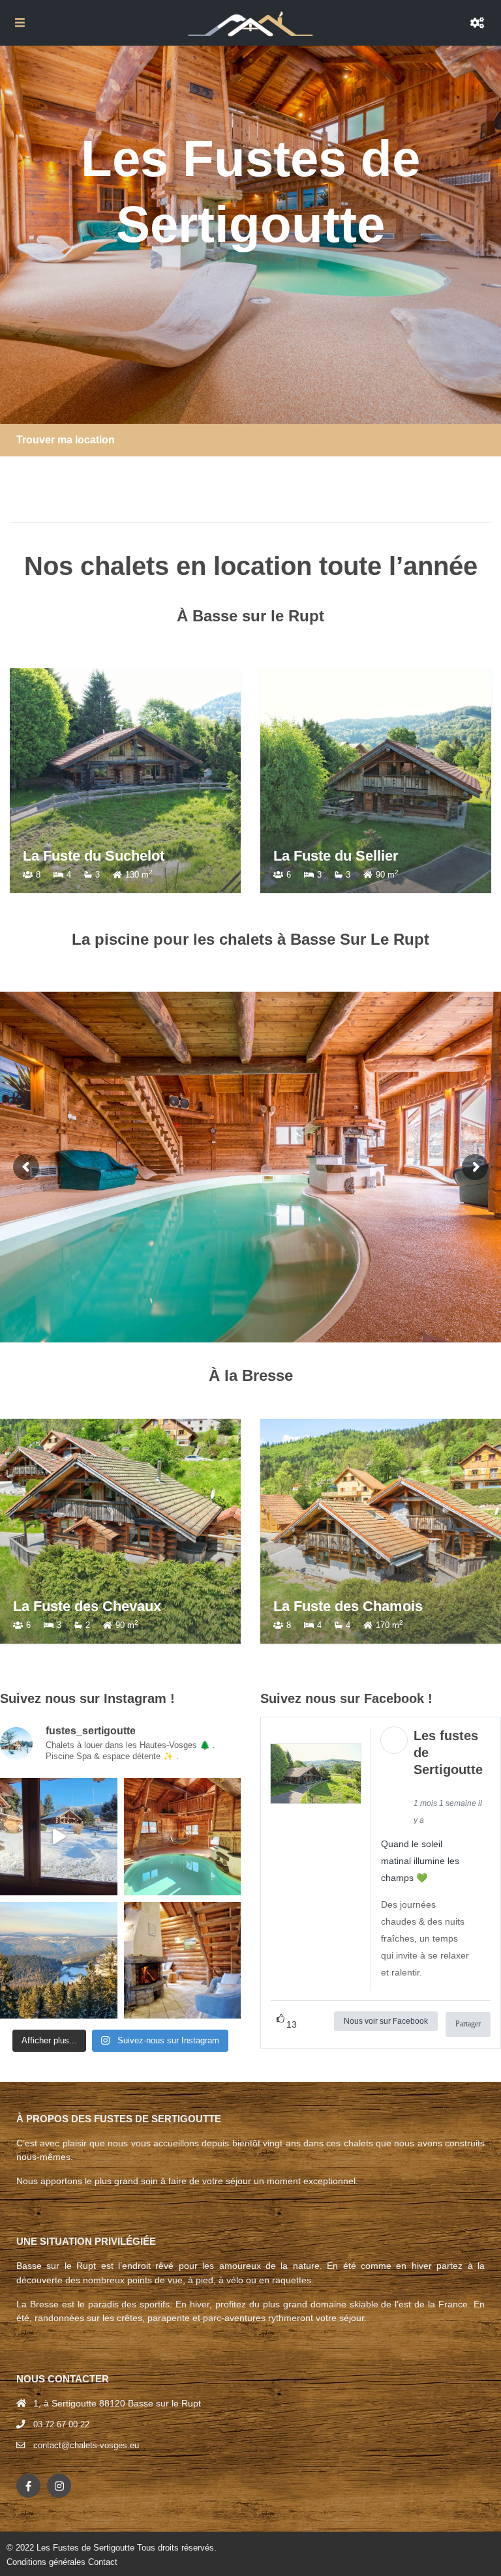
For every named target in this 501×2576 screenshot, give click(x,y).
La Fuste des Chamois (348, 1606)
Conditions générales (46, 2562)
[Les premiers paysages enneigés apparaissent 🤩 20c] (59, 1961)
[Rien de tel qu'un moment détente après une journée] (183, 1837)
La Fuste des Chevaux (87, 1606)
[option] (125, 781)
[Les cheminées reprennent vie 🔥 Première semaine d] (183, 1961)
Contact (103, 2562)
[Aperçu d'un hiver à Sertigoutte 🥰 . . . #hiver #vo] (59, 1837)
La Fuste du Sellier (85, 856)
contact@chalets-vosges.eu (86, 2445)
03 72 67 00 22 (61, 2424)
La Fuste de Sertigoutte (351, 856)
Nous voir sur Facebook (386, 2021)
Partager (468, 2024)
